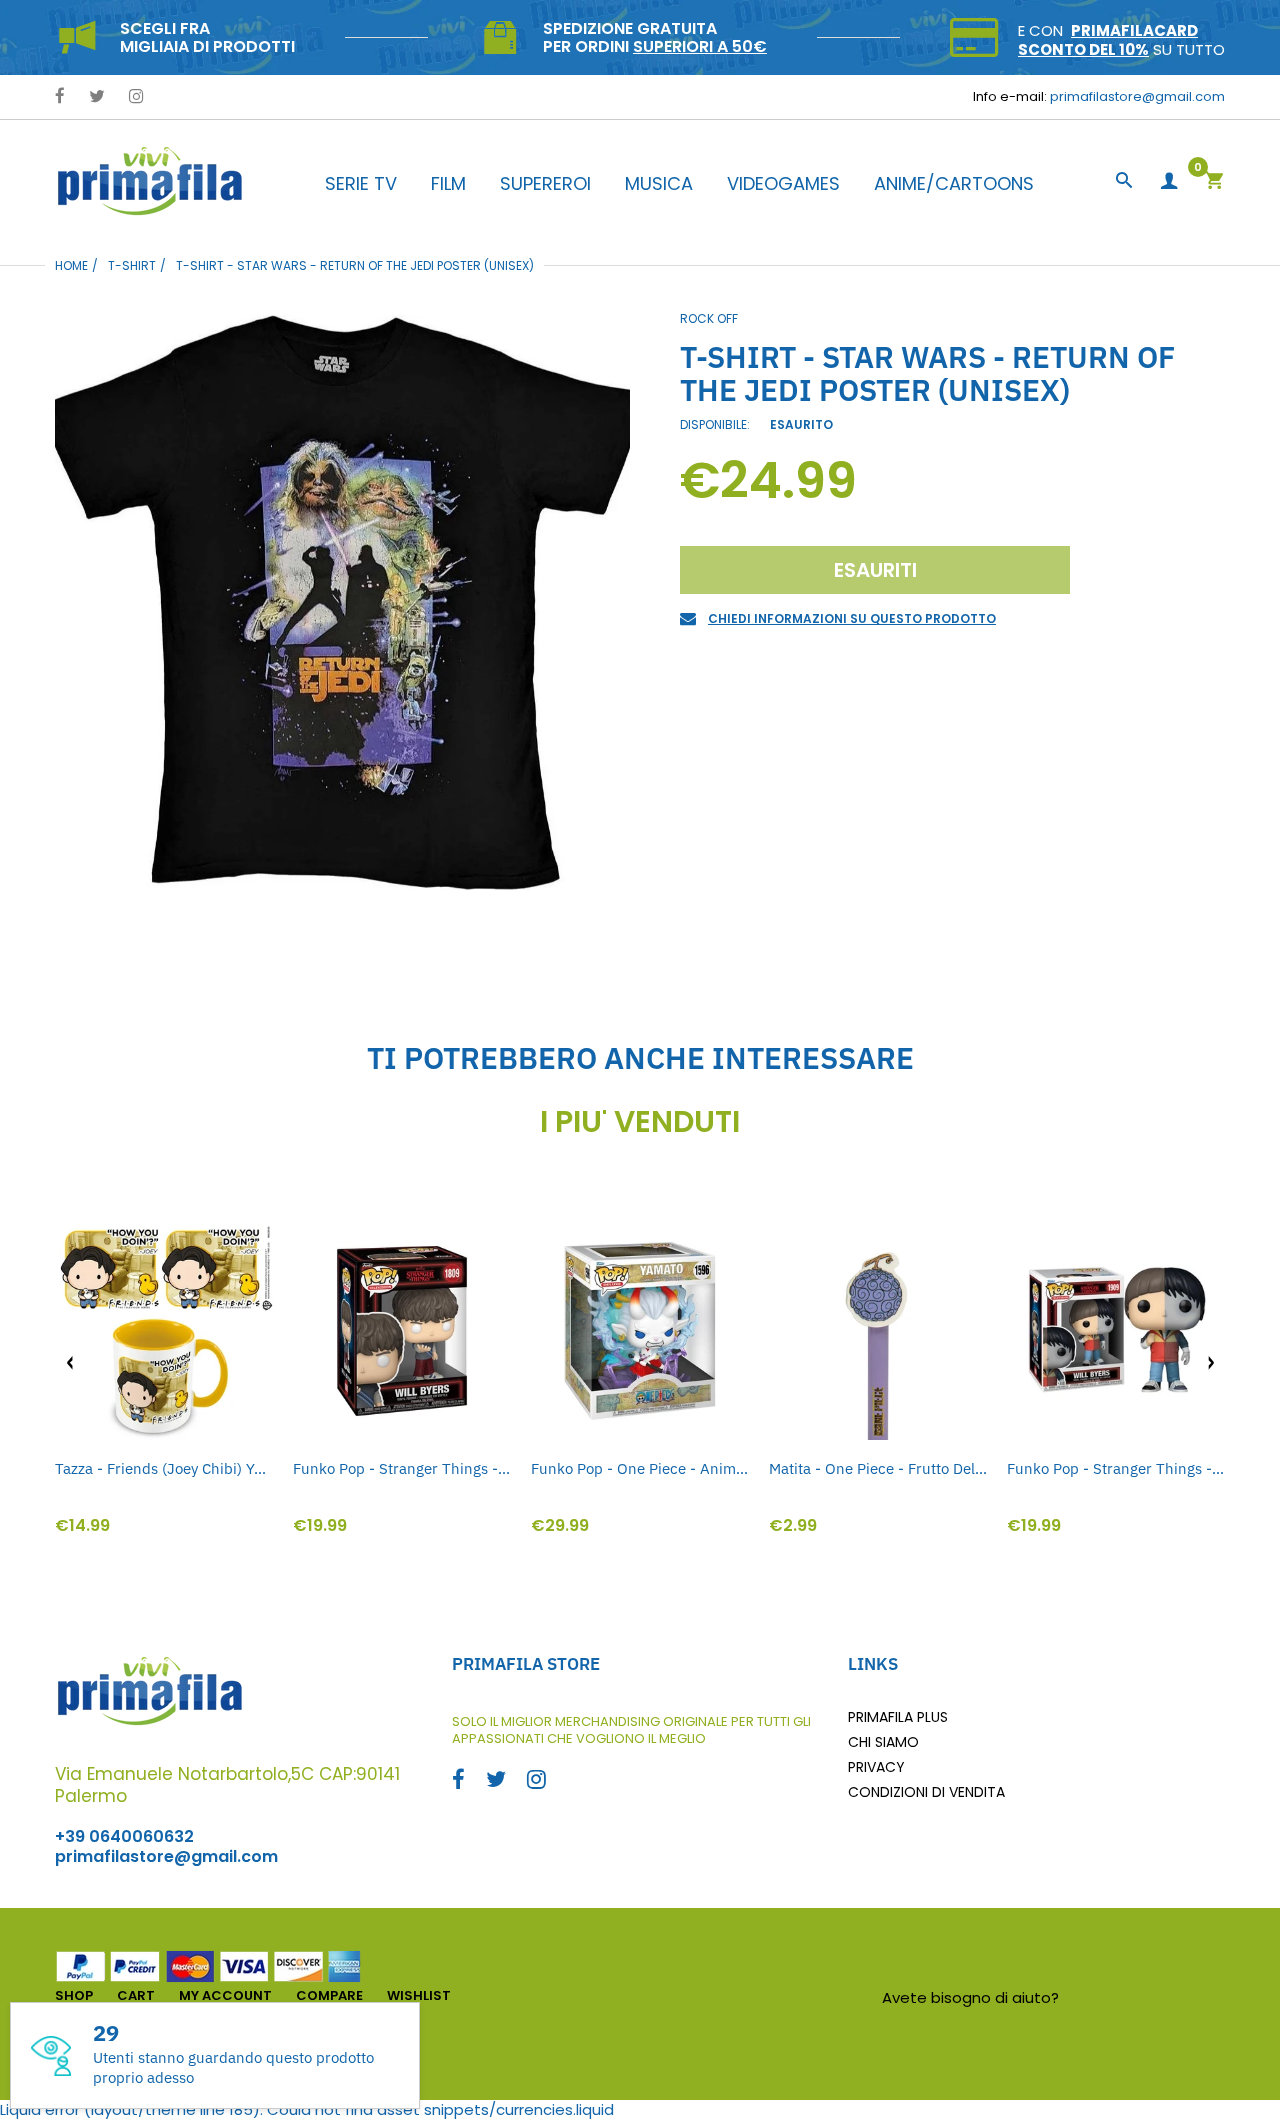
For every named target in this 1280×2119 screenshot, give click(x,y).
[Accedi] (1169, 181)
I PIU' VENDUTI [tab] (640, 1122)
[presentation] (70, 1363)
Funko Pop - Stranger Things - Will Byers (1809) (402, 1468)
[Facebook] (60, 97)
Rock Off (709, 318)
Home (71, 265)
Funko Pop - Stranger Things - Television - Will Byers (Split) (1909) (1116, 1468)
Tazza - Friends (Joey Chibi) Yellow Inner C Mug (164, 1468)
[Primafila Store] (150, 180)
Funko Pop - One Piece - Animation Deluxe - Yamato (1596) (640, 1468)
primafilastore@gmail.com (1137, 96)
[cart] (1214, 182)
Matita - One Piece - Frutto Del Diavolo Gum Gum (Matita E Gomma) (878, 1468)
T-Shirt (132, 265)
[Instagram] (136, 97)
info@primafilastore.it (1144, 1997)
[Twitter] (97, 97)
